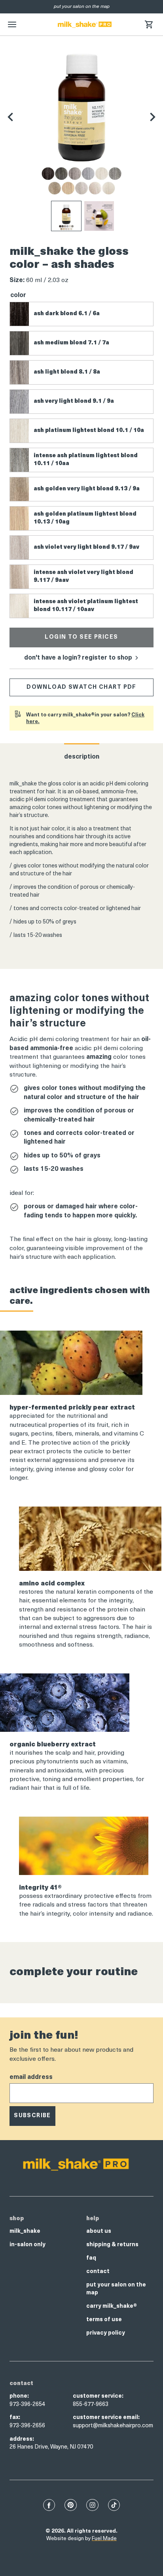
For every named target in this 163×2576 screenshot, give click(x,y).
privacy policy (106, 2333)
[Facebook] (49, 2505)
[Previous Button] (10, 117)
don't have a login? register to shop (79, 658)
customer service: (98, 2396)
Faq (91, 2258)
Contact (98, 2272)
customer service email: (106, 2418)
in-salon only (27, 2245)
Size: (17, 280)
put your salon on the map (116, 2289)
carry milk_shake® (112, 2306)
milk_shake (25, 2231)
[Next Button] (153, 117)
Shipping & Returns (112, 2245)
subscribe (32, 2116)
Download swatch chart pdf (81, 687)
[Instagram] (92, 2505)
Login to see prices (81, 637)
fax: (15, 2418)
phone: (19, 2396)
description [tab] (82, 757)
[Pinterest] (71, 2505)
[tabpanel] (81, 860)
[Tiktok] (114, 2505)
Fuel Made (104, 2539)
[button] (149, 24)
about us (99, 2231)
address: (22, 2439)
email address (31, 2077)
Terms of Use (104, 2320)
